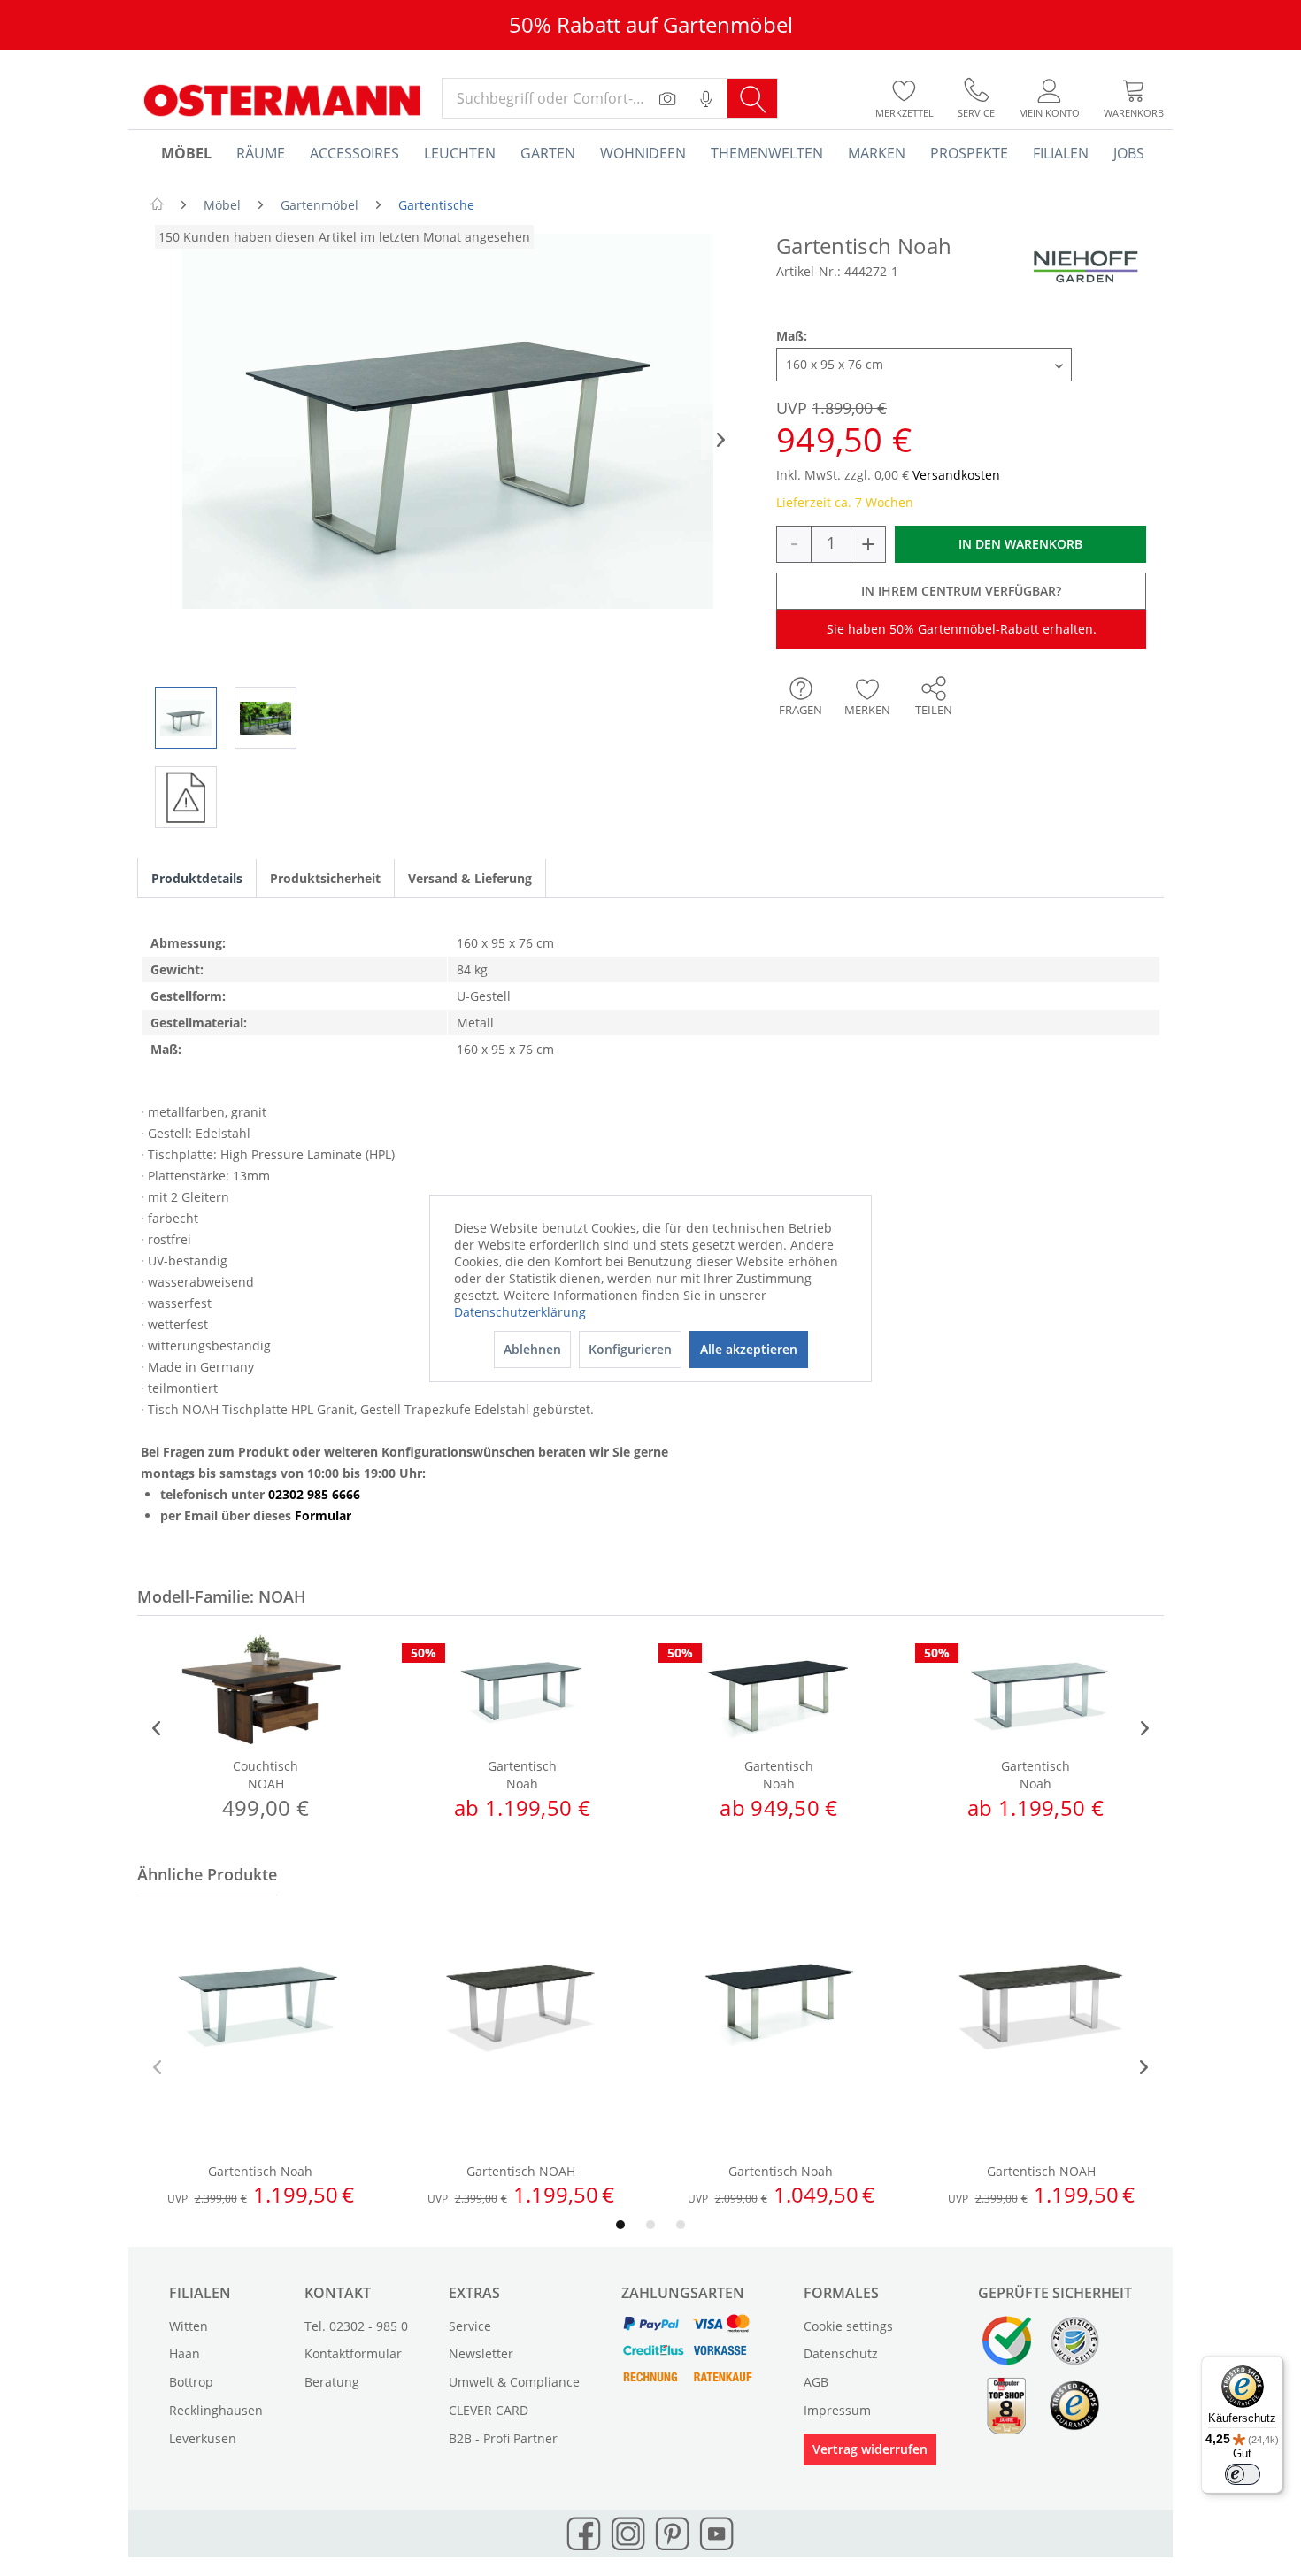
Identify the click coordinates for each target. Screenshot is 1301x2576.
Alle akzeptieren (749, 1349)
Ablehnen (532, 1349)
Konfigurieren (630, 1349)
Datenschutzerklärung (520, 1312)
